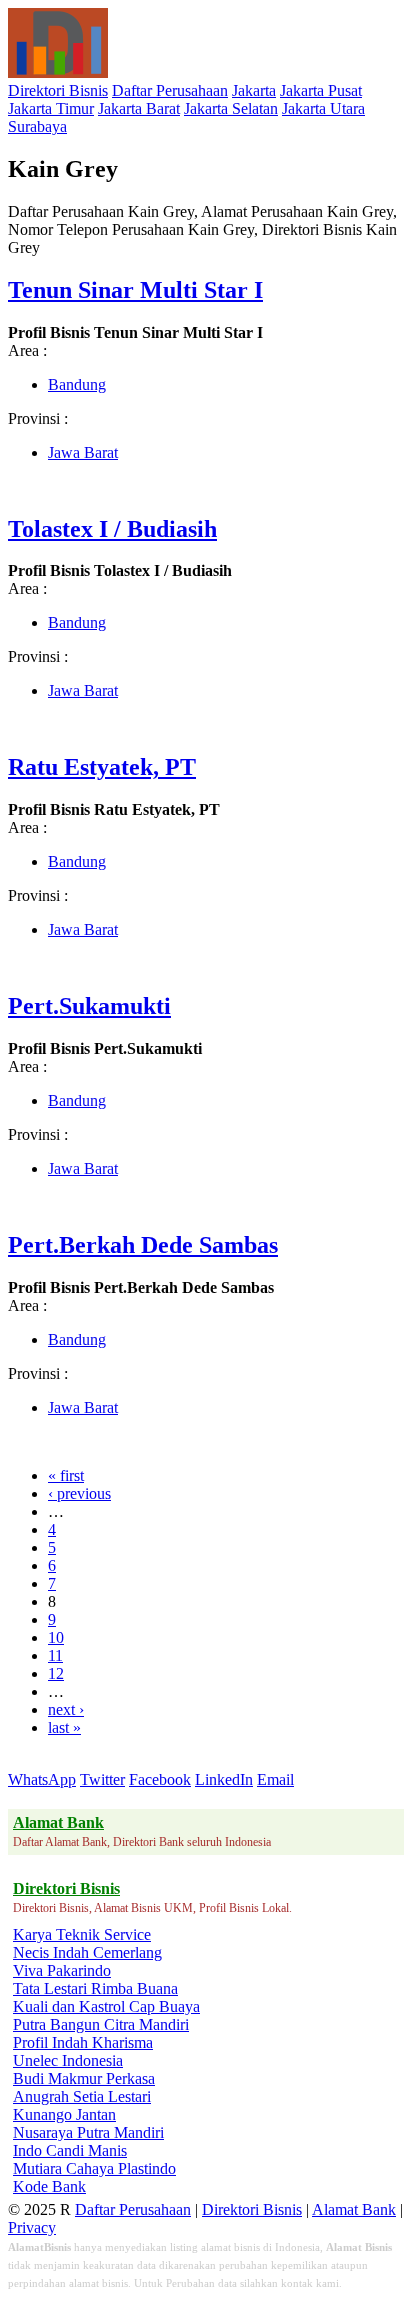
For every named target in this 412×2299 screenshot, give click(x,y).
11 (55, 1655)
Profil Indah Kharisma (83, 2042)
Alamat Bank (354, 2209)
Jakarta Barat (139, 108)
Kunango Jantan (64, 2114)
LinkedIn (224, 1779)
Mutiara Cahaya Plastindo (94, 2168)
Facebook (160, 1779)
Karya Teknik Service (82, 1934)
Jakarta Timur (51, 108)
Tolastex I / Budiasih (112, 529)
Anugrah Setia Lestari (82, 2096)
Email (275, 1779)
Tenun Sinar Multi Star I (135, 290)
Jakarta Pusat (321, 90)
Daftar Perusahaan (170, 90)
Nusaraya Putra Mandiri (88, 2132)
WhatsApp (42, 1779)
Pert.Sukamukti (89, 1006)
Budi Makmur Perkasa (84, 2078)
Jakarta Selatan (231, 108)
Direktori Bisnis (58, 90)
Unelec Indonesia (68, 2060)
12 (56, 1673)
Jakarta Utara (323, 108)
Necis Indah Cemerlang (87, 1952)
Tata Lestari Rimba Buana (95, 1988)
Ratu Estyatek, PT (102, 767)
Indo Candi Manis (70, 2150)
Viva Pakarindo (62, 1970)
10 (56, 1637)
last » (64, 1727)
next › (66, 1709)
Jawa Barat (83, 452)
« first (66, 1475)
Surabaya (37, 126)
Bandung (77, 384)
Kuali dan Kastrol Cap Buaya (106, 2006)
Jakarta (254, 90)
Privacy (32, 2227)
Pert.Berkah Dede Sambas (143, 1245)
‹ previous (79, 1493)
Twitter (102, 1779)
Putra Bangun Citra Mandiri (101, 2024)
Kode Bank (49, 2186)
